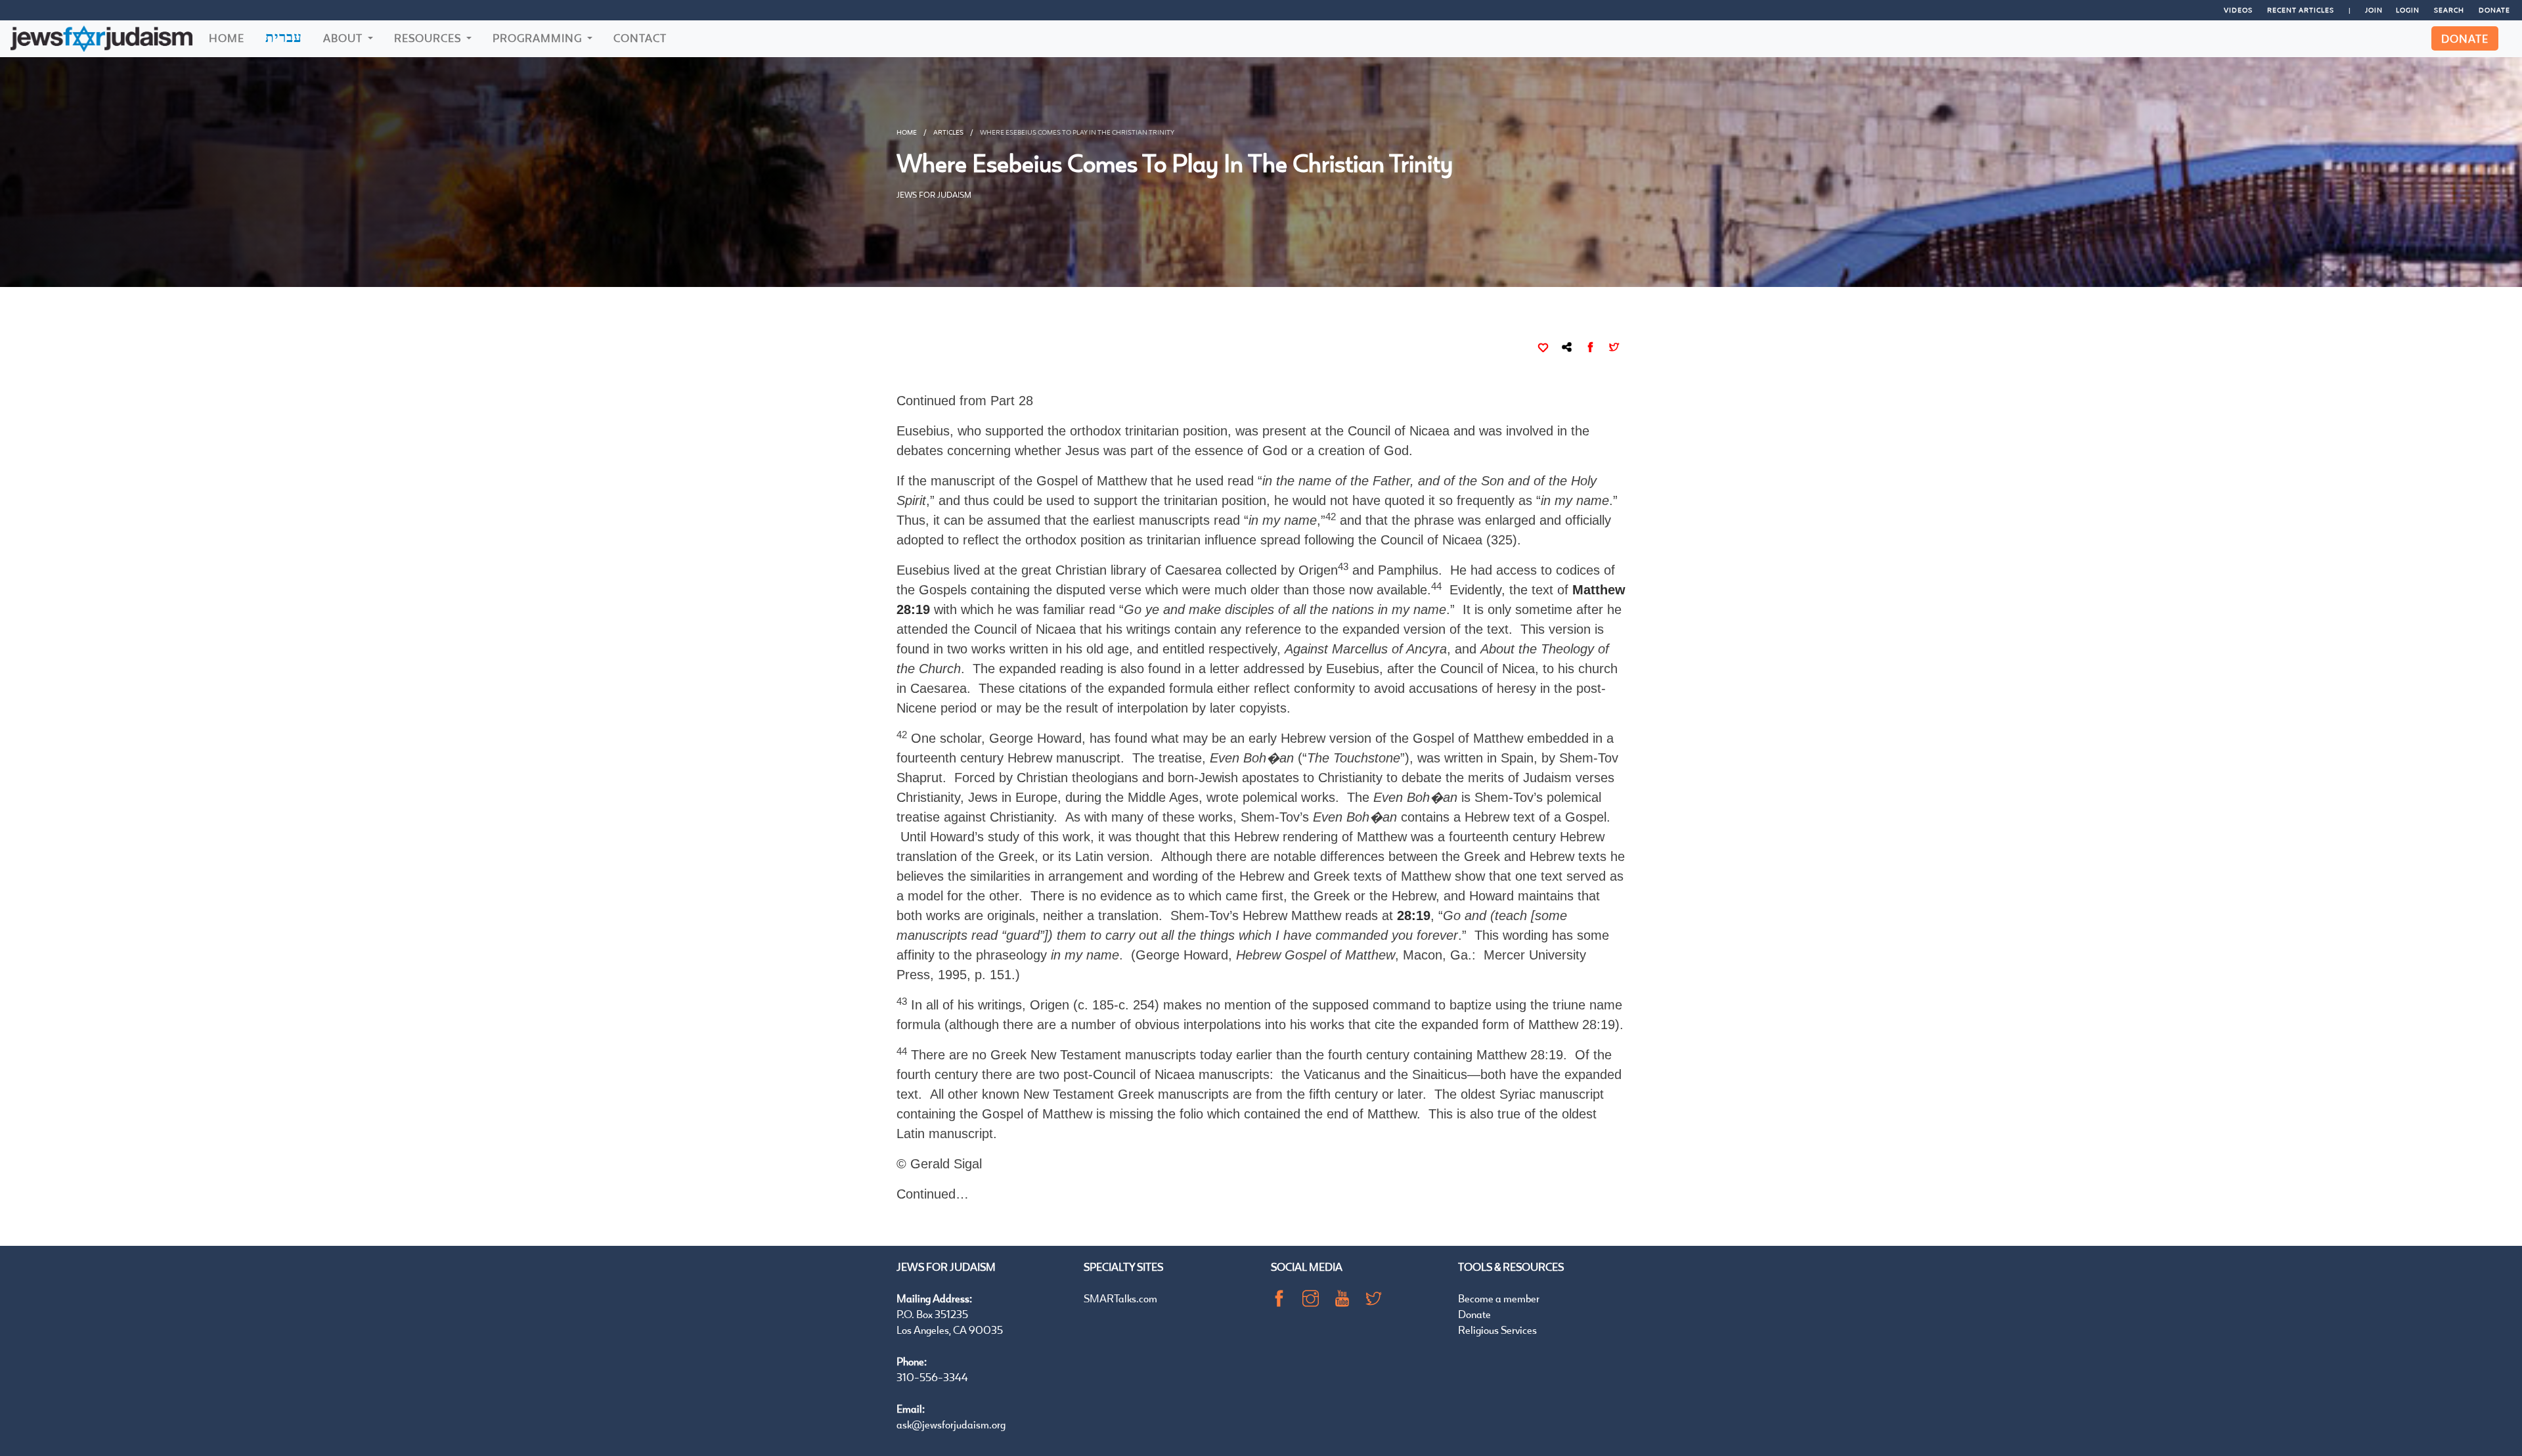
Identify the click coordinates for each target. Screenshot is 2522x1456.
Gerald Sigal (946, 1164)
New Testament (1076, 1055)
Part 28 (1012, 401)
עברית (284, 37)
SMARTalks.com (1120, 1298)
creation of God (1363, 451)
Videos (2238, 10)
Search (2449, 10)
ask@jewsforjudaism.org (951, 1424)
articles (948, 132)
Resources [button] (429, 38)
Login (2408, 10)
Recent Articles (2301, 10)
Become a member (1499, 1298)
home (907, 132)
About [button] (344, 38)
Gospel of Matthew (1037, 1114)
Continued (926, 1194)
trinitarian (1174, 540)
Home (227, 38)
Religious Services (1497, 1330)
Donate (2494, 10)
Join (2374, 10)
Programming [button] (539, 38)
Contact (640, 38)
